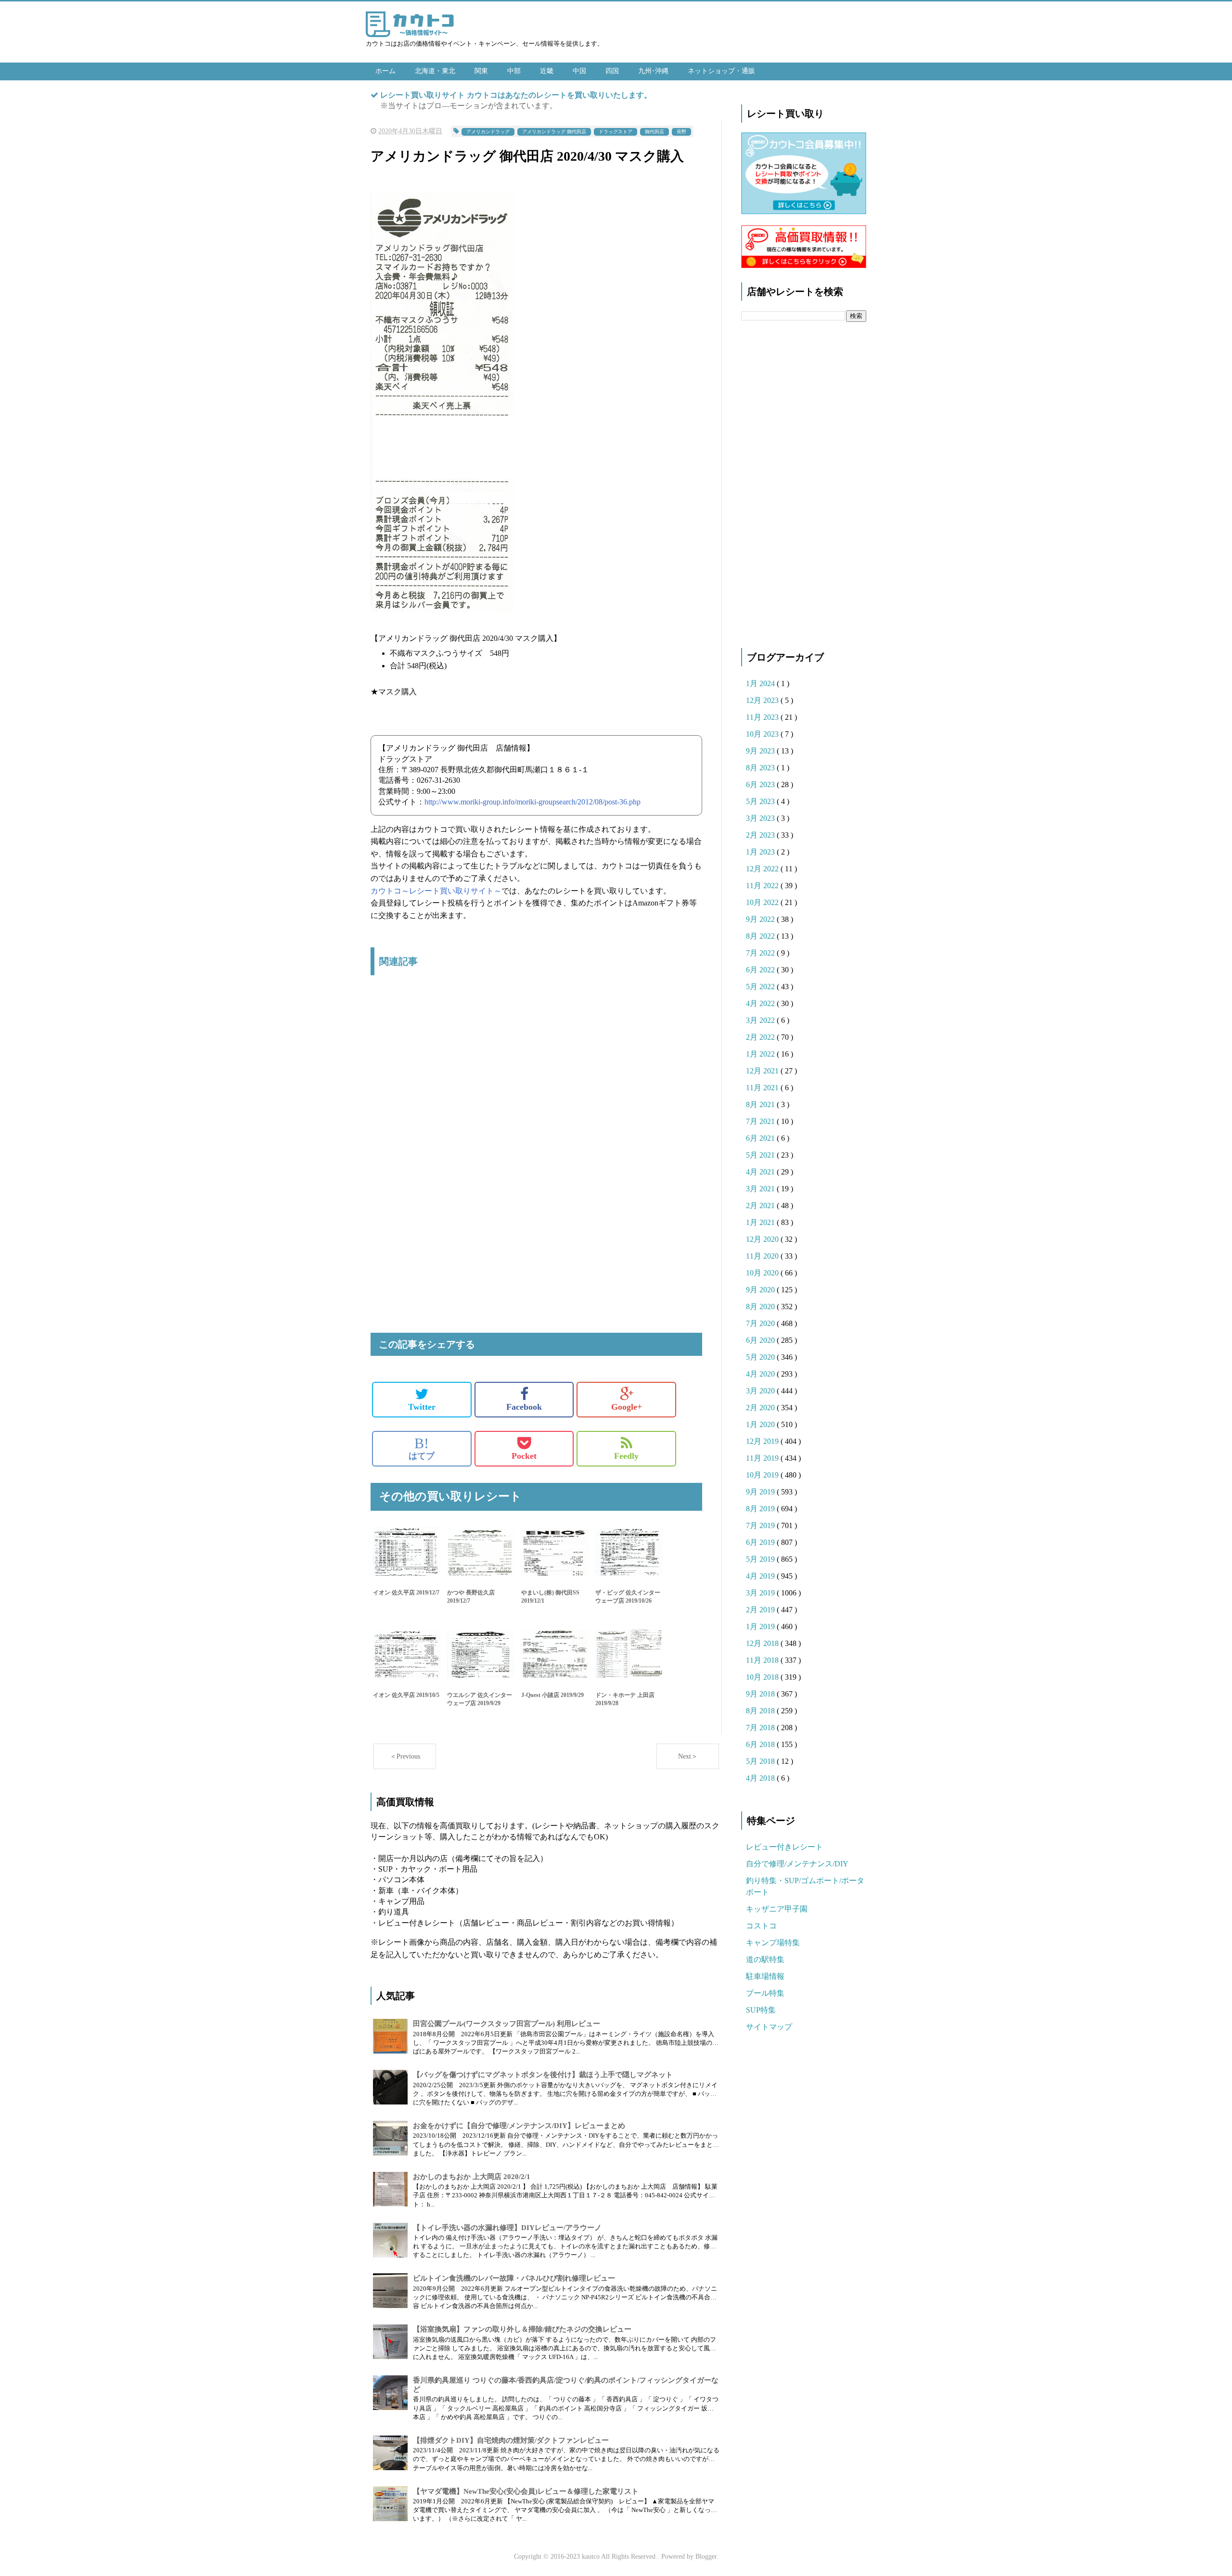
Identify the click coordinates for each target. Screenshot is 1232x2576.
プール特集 (765, 1993)
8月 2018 (761, 1711)
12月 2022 (763, 869)
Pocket (524, 1456)
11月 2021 (763, 1088)
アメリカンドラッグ (488, 132)
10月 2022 (763, 902)
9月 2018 (761, 1694)
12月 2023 (763, 700)
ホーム (385, 71)
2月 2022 (761, 1037)
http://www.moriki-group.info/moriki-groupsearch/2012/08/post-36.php (533, 802)
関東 (481, 71)
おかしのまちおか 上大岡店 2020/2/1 (472, 2177)
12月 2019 (763, 1441)
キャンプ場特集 (773, 1943)
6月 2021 (761, 1138)
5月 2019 (761, 1559)
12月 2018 (763, 1643)
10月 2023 (763, 734)
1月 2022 (761, 1054)
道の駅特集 (765, 1959)
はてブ (422, 1448)
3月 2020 (761, 1391)
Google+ (627, 1407)
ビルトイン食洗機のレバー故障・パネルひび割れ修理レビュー (514, 2278)
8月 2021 (761, 1104)
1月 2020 (761, 1424)
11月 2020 (763, 1256)
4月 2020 (761, 1374)
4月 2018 (761, 1778)
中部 (514, 71)
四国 (612, 71)
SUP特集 (761, 2010)
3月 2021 (761, 1189)
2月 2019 (761, 1610)
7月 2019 (761, 1525)
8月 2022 (761, 936)
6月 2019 (761, 1542)
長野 (681, 132)
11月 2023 (763, 717)
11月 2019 (763, 1458)
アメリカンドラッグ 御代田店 (554, 132)
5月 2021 (761, 1155)
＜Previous (405, 1756)
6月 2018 (761, 1744)
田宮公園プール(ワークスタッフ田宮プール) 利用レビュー (507, 2024)
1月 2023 (761, 852)
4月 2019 (761, 1576)
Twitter (422, 1407)
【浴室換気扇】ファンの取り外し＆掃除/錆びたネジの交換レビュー (522, 2329)
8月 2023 (761, 768)
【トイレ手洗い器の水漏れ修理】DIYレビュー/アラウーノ (507, 2228)
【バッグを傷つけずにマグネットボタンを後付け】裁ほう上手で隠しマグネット (543, 2075)
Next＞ (688, 1756)
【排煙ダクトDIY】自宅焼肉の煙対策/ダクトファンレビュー (511, 2440)
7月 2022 (761, 953)
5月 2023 (761, 801)
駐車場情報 (765, 1976)
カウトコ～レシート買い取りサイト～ (436, 891)
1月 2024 (761, 683)
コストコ (761, 1926)
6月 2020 (761, 1340)
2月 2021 (761, 1205)
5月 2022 (761, 987)
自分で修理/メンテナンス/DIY (797, 1864)
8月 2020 (761, 1307)
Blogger (706, 2557)
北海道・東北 (435, 71)
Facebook (524, 1407)
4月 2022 (761, 1003)
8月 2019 (761, 1509)
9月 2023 (761, 751)
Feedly (626, 1456)
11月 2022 (763, 886)
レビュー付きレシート (784, 1847)
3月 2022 (761, 1020)
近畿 (547, 71)
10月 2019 (763, 1475)
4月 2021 (761, 1172)
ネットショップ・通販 (721, 71)
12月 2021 (763, 1071)
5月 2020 (761, 1357)
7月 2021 (761, 1121)
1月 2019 (761, 1626)
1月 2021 (761, 1222)
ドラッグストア (616, 132)
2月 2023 (761, 835)
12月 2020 (763, 1239)
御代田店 (654, 132)
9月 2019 (761, 1492)
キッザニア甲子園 (777, 1909)
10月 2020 (763, 1273)
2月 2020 (761, 1408)
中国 (579, 71)
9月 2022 (761, 919)
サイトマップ (769, 2027)
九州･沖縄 (653, 71)
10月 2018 (763, 1677)
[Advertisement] (536, 1084)
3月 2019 (761, 1593)
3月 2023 (761, 818)
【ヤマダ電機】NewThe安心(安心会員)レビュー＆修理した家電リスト (526, 2491)
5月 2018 (761, 1761)
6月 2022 (761, 970)
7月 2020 (761, 1323)
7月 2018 (761, 1728)
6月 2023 (761, 784)
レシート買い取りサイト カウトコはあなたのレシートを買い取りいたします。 (516, 95)
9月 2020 (761, 1290)
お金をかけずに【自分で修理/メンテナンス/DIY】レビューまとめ (519, 2126)
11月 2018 (763, 1660)
